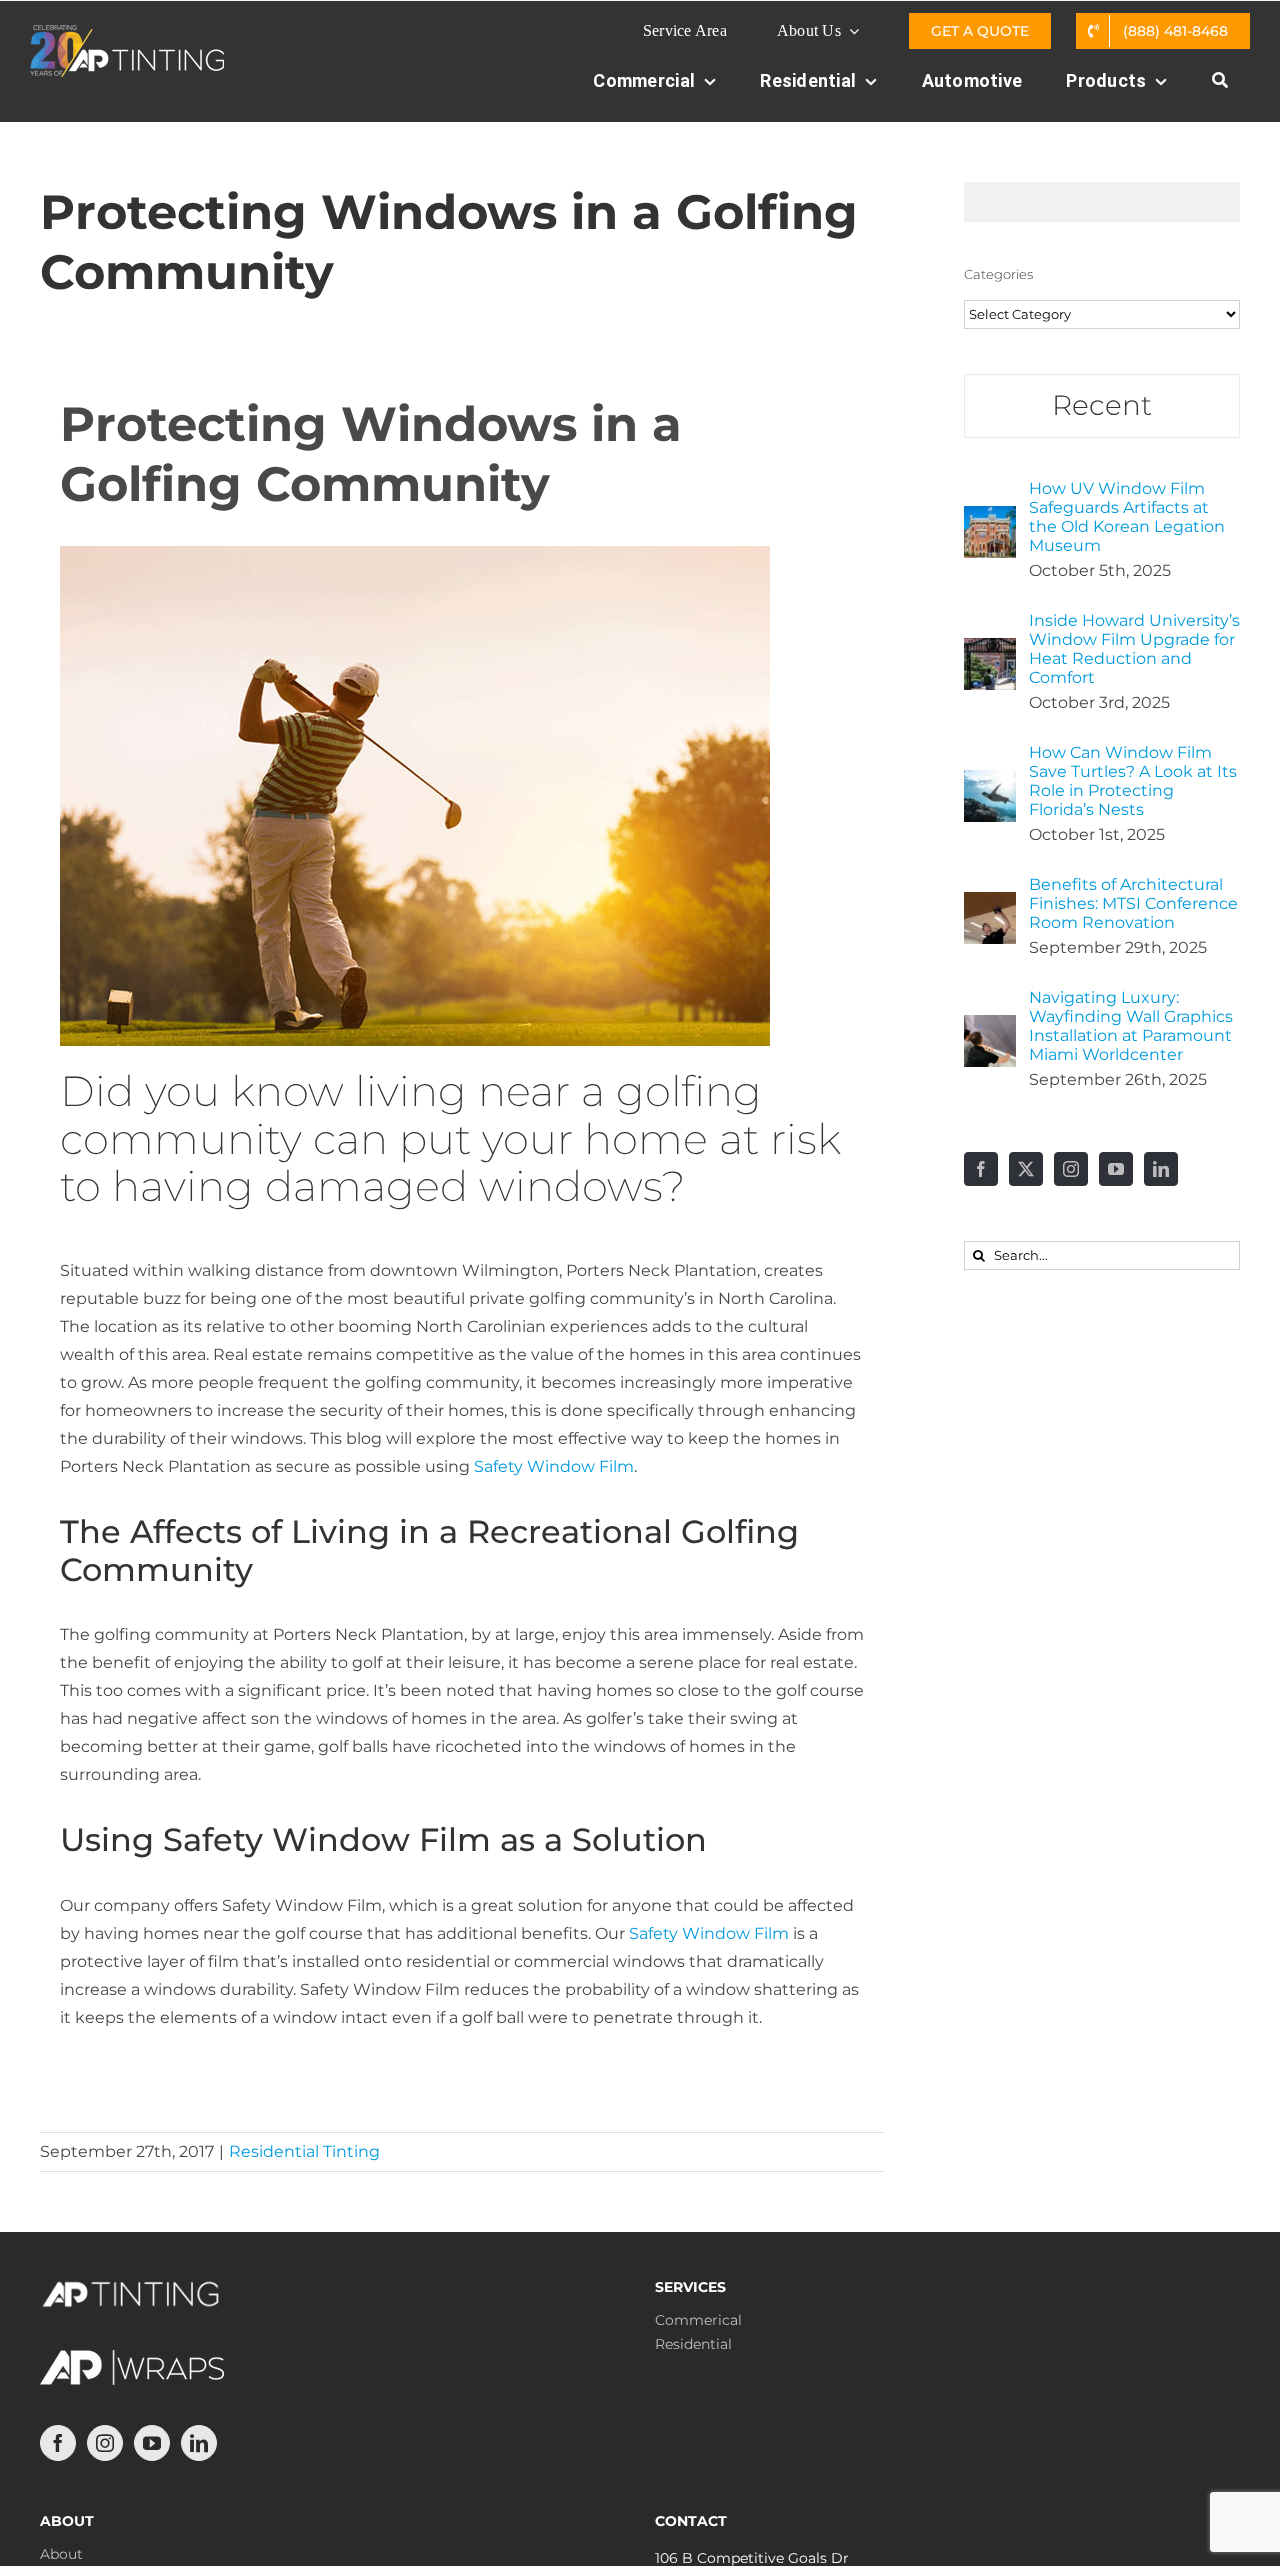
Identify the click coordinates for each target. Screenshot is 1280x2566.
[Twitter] (1026, 1169)
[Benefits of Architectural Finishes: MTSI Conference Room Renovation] (990, 905)
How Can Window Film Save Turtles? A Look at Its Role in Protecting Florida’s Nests (1133, 781)
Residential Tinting (304, 2151)
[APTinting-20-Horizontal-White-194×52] (127, 32)
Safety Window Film (554, 1466)
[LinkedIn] (1161, 1169)
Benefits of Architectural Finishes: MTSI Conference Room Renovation (1133, 903)
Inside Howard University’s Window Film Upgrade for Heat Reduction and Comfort (1134, 649)
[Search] (1220, 91)
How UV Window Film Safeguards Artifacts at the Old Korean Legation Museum (1127, 517)
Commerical (698, 2320)
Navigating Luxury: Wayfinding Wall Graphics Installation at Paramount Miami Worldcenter (1131, 1026)
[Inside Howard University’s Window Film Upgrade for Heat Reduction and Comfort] (990, 651)
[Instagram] (1071, 1169)
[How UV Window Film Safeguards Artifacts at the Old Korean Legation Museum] (990, 519)
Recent (1102, 405)
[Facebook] (981, 1169)
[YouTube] (1116, 1169)
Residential (693, 2344)
